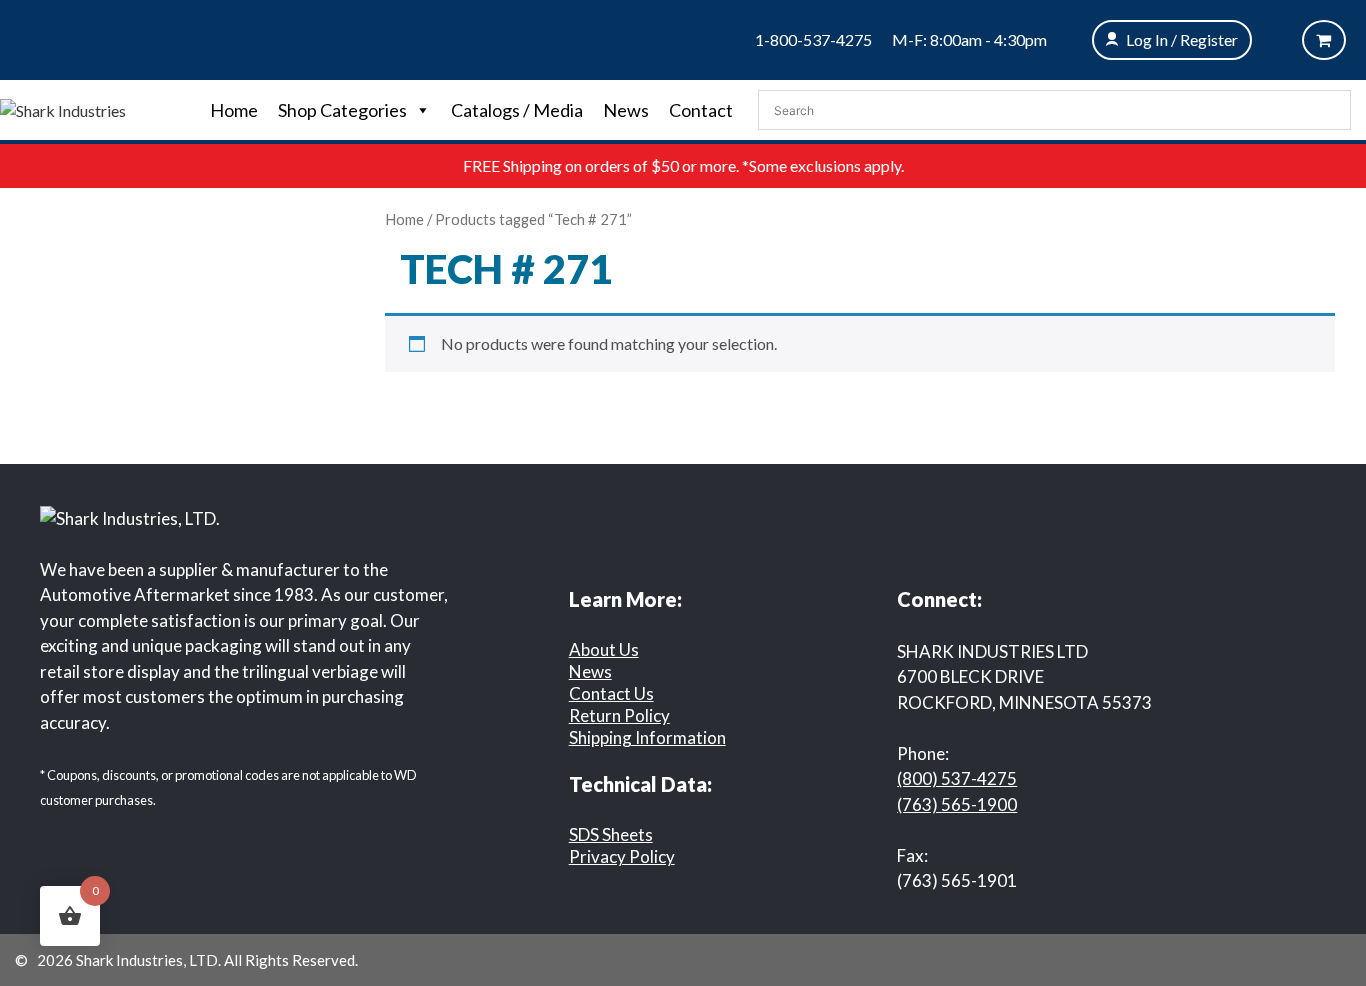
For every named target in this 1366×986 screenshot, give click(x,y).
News (626, 110)
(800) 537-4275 (957, 778)
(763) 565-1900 (957, 804)
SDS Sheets (611, 834)
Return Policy (619, 715)
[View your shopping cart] (1324, 40)
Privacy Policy (622, 856)
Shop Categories (342, 110)
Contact (701, 110)
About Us (604, 649)
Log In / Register (1182, 39)
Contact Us (611, 693)
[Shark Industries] (63, 108)
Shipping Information (647, 737)
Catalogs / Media (517, 110)
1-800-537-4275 (813, 39)
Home (234, 110)
